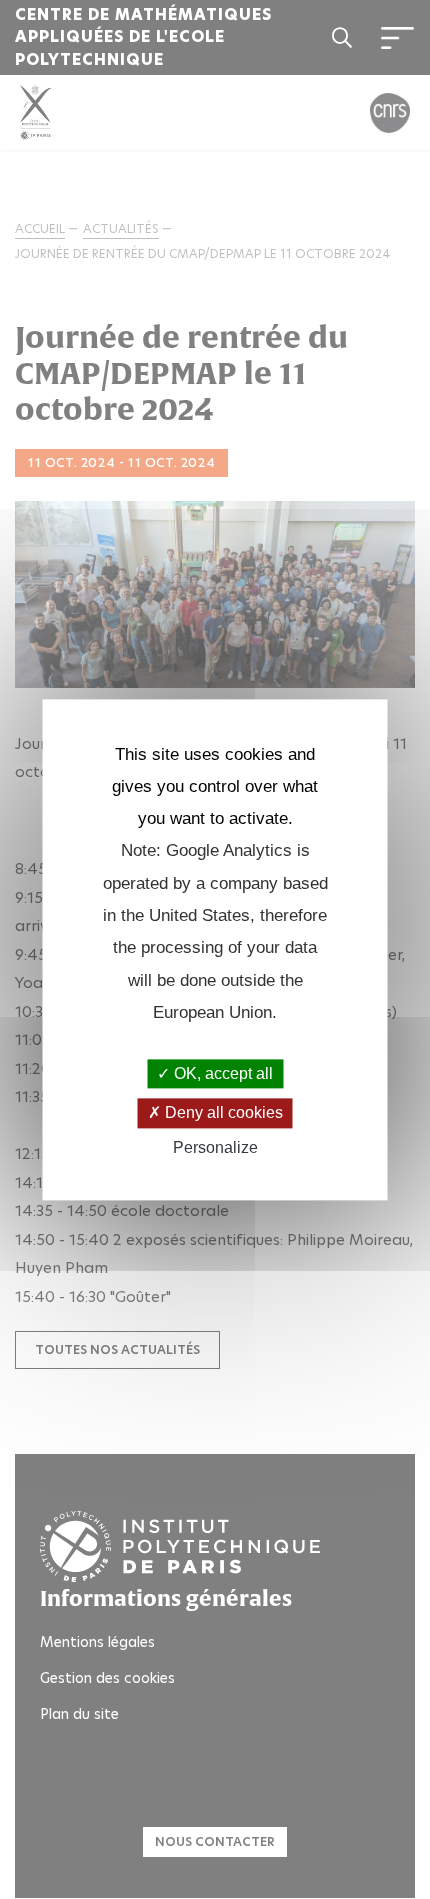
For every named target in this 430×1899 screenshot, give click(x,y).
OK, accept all (221, 1074)
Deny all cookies (222, 1113)
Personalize (215, 1147)
